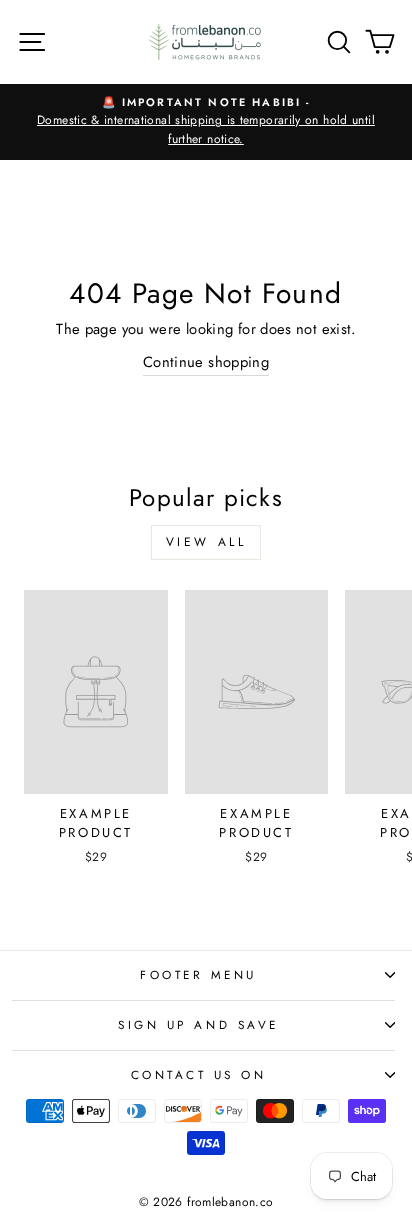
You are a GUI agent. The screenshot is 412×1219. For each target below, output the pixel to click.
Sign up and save (198, 1024)
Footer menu (198, 974)
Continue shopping (206, 362)
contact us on (199, 1074)
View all (206, 542)
